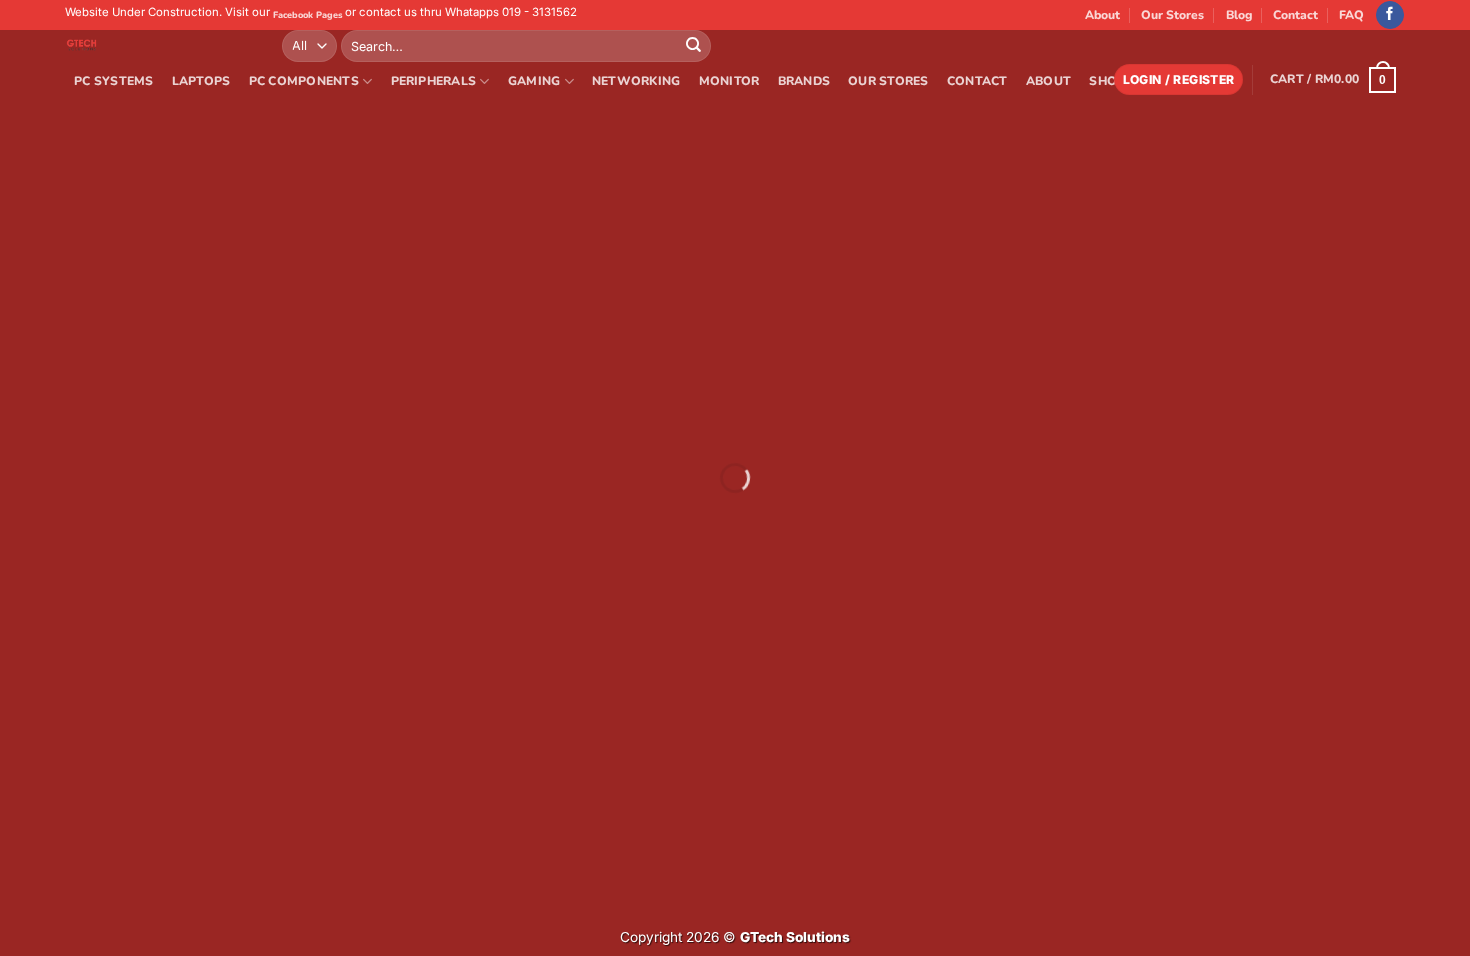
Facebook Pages (307, 15)
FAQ (1351, 15)
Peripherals (434, 81)
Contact (1295, 15)
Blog (1239, 15)
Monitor (729, 81)
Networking (636, 81)
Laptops (201, 81)
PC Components (304, 81)
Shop (1107, 81)
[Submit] (693, 46)
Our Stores (1172, 15)
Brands (804, 81)
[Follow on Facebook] (1390, 15)
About (1102, 15)
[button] (1179, 79)
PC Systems (113, 81)
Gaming (534, 81)
